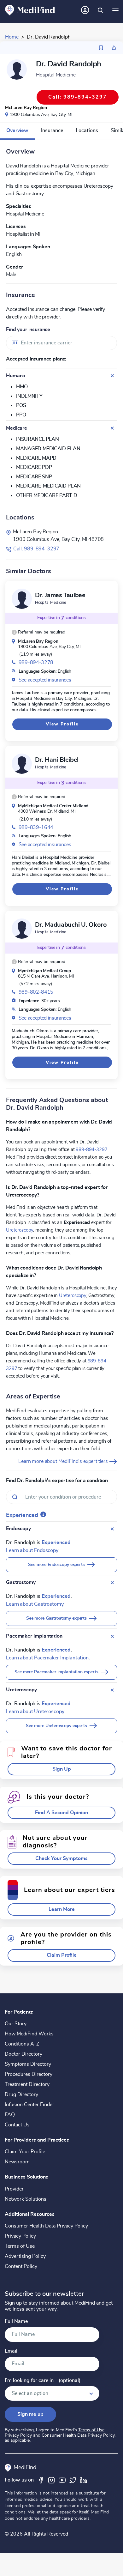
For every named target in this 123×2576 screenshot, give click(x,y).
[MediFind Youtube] (62, 2480)
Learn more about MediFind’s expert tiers (64, 1461)
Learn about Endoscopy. (32, 1550)
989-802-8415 (36, 992)
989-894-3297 (91, 1149)
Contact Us (17, 2125)
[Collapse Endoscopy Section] (112, 1529)
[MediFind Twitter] (73, 2480)
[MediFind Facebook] (41, 2480)
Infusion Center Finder (29, 2105)
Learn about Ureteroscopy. (35, 1712)
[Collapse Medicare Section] (112, 428)
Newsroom (17, 2162)
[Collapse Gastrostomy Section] (112, 1583)
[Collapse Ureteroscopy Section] (112, 1690)
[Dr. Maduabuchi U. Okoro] (22, 929)
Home (12, 37)
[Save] (101, 48)
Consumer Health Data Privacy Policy (46, 2226)
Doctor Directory (23, 2054)
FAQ (10, 2115)
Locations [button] (87, 130)
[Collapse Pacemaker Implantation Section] (112, 1636)
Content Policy (21, 2266)
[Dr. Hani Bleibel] (22, 764)
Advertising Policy (25, 2256)
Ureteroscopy (20, 1230)
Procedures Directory (29, 2074)
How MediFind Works (29, 2034)
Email (11, 2351)
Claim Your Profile (25, 2152)
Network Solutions (26, 2199)
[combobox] (61, 343)
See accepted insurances (45, 680)
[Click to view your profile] (85, 10)
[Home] (30, 10)
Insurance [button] (52, 130)
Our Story (16, 2024)
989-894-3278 (36, 663)
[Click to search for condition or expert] (100, 10)
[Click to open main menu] (115, 10)
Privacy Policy (20, 2236)
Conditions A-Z (22, 2044)
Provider (14, 2189)
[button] (38, 632)
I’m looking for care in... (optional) (43, 2381)
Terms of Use (20, 2246)
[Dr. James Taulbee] (22, 599)
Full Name (16, 2321)
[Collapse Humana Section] (112, 376)
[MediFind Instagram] (51, 2480)
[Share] (114, 48)
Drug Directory (21, 2094)
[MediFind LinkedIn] (84, 2480)
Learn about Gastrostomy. (35, 1604)
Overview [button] (17, 130)
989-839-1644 (36, 827)
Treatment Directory (27, 2084)
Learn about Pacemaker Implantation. (48, 1658)
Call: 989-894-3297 (36, 549)
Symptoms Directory (28, 2064)
